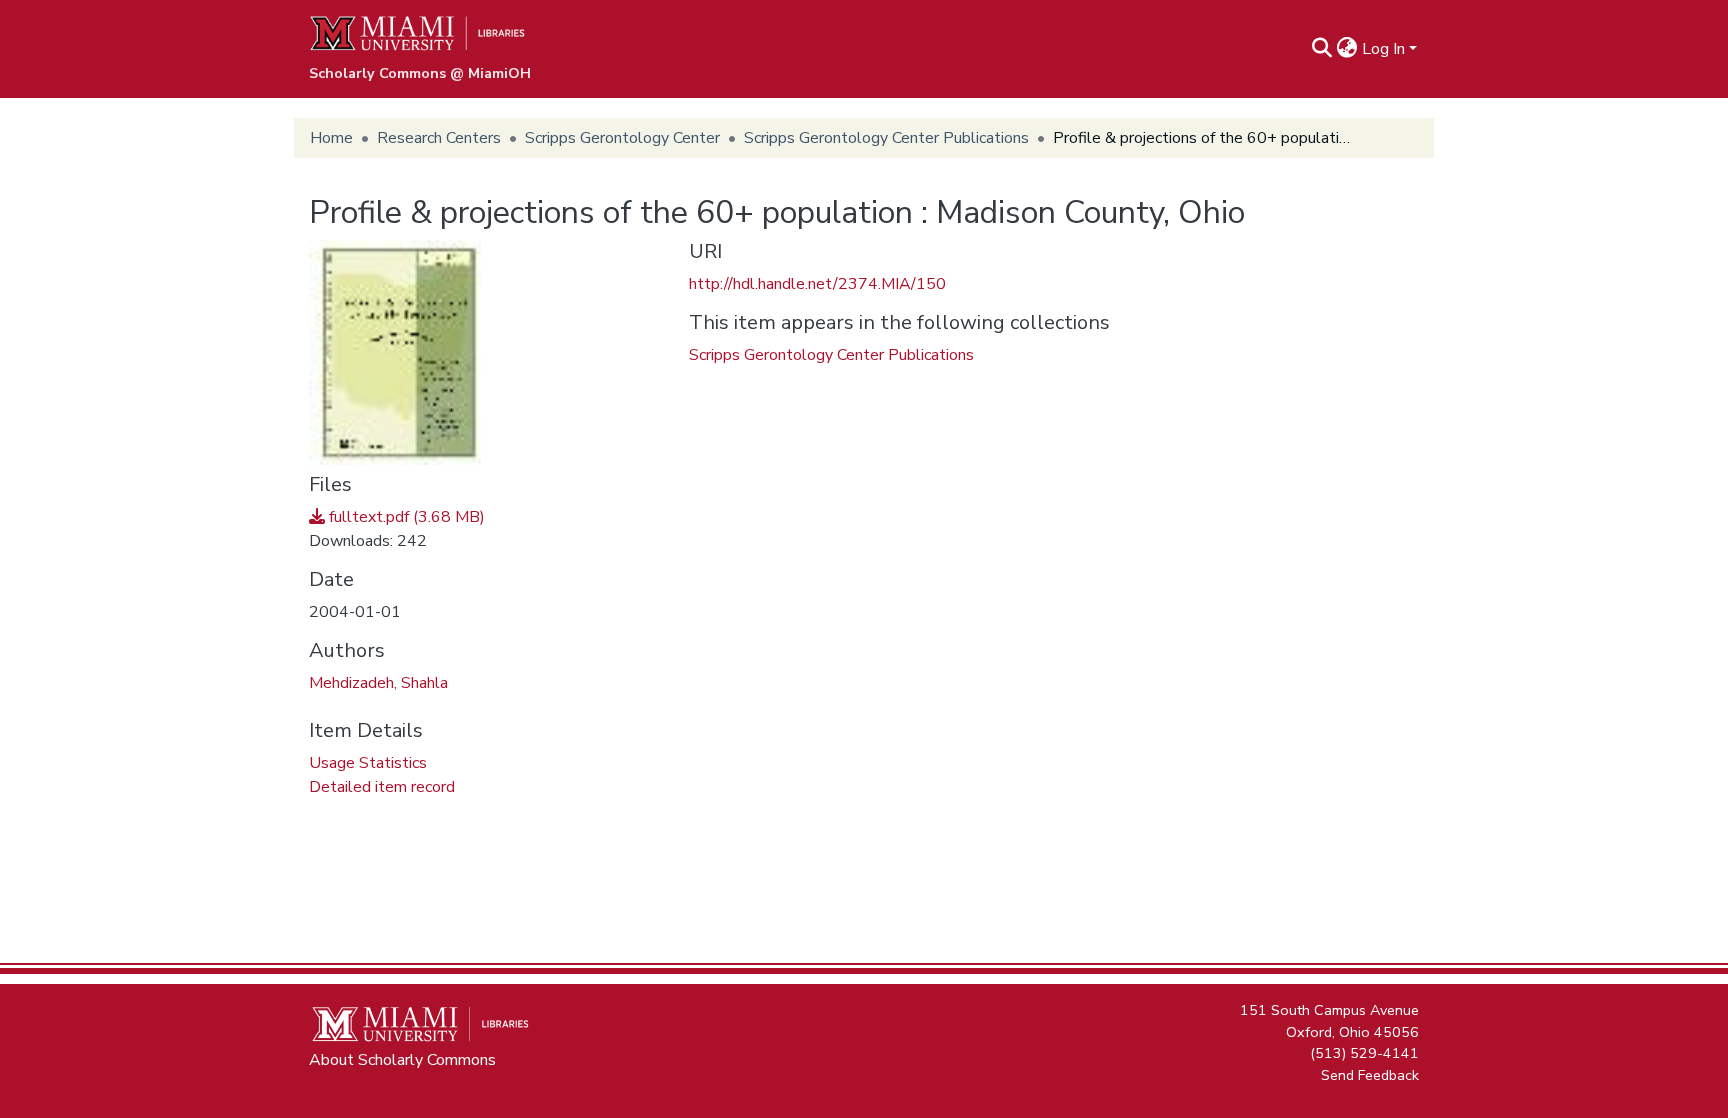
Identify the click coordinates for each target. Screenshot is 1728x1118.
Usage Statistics (368, 763)
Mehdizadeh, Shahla (378, 683)
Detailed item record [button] (382, 787)
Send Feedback (1370, 1074)
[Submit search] (1322, 49)
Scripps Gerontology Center (622, 138)
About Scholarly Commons (402, 1060)
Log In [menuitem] (1383, 49)
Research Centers (439, 138)
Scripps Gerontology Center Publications (886, 138)
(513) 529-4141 (1364, 1053)
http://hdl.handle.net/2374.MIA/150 (817, 284)
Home (331, 138)
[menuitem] (1347, 49)
